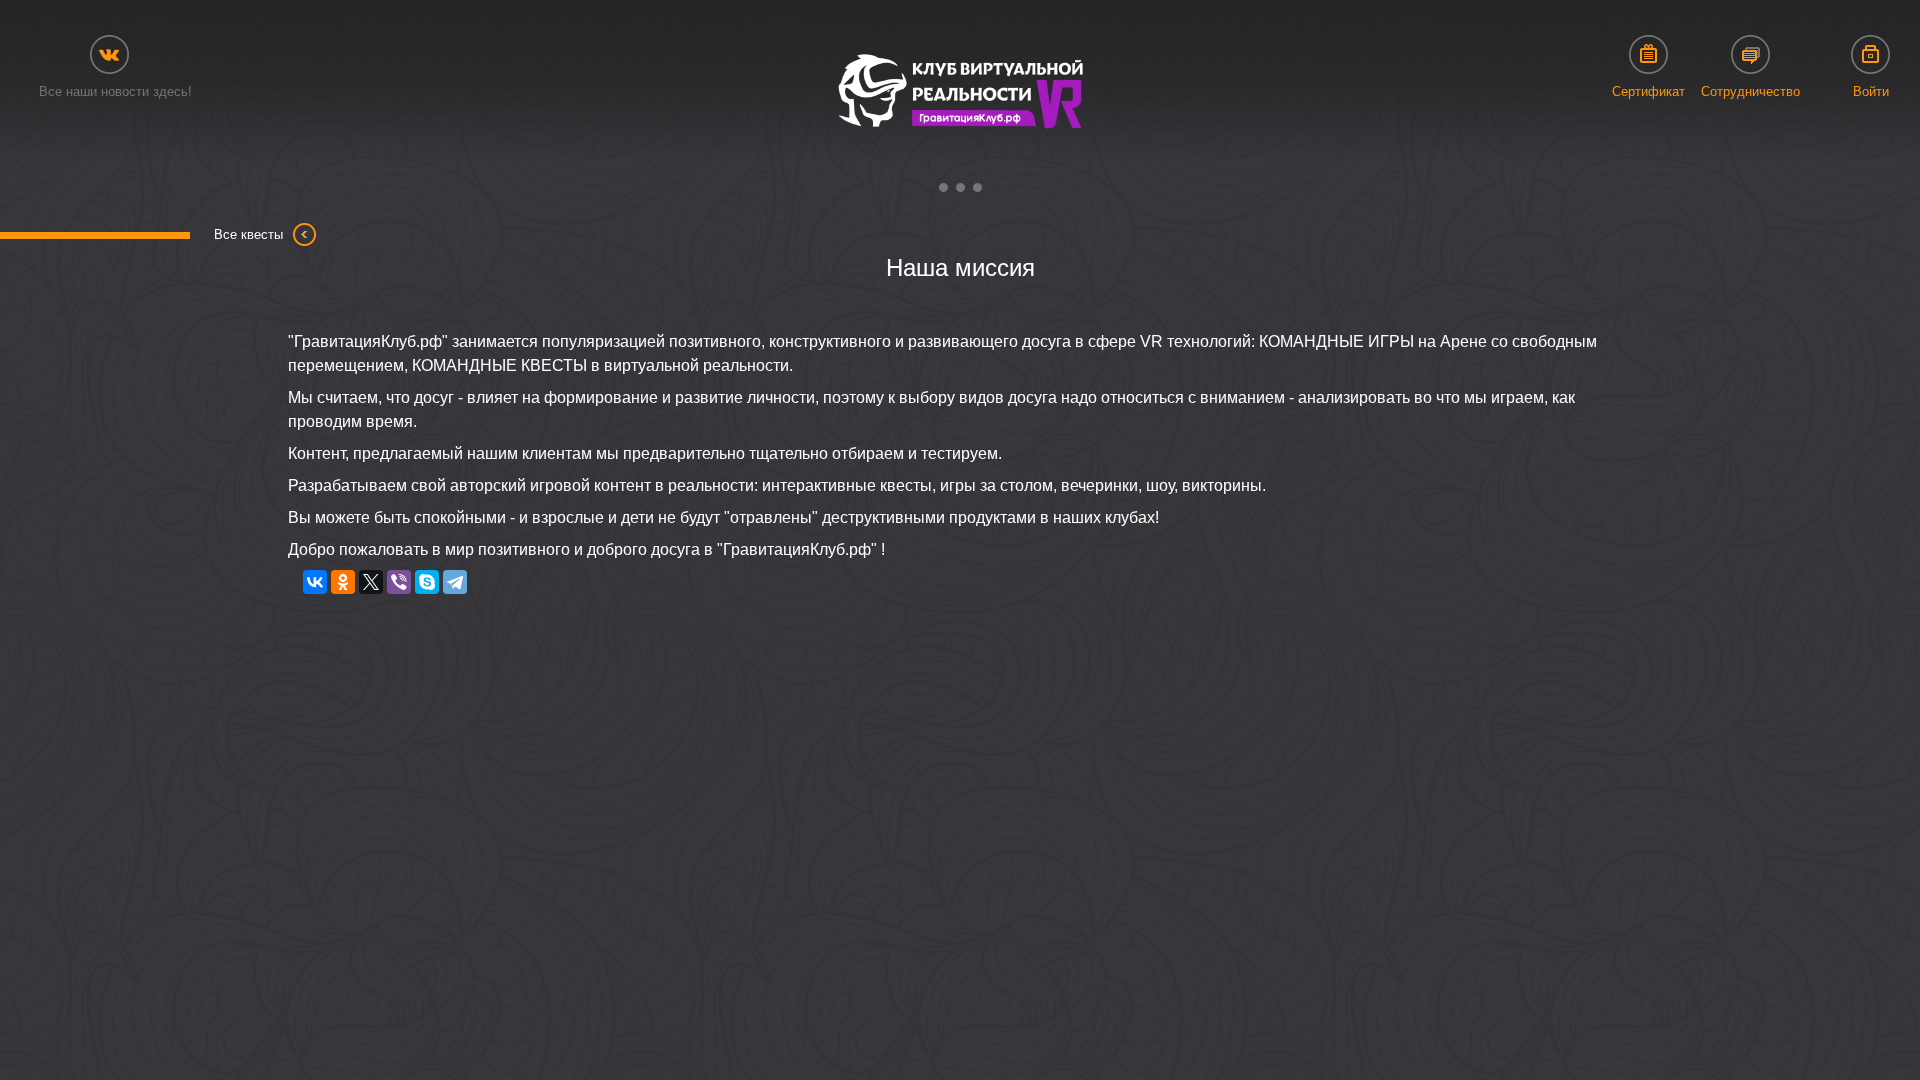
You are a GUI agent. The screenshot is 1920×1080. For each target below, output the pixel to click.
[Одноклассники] (343, 582)
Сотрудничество (1750, 91)
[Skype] (427, 582)
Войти (1871, 91)
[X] (371, 582)
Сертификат (1648, 91)
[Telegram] (455, 582)
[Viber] (399, 582)
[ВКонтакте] (315, 582)
